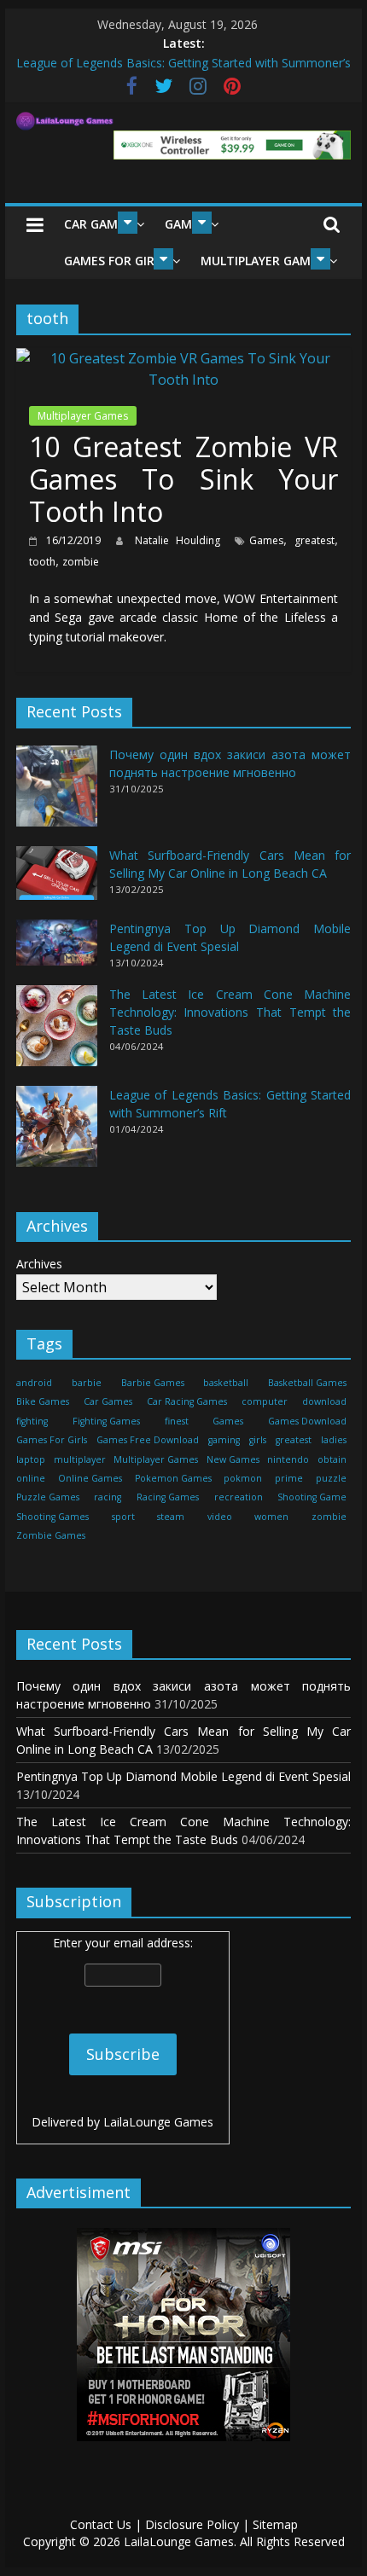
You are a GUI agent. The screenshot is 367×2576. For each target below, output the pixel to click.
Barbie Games (153, 1383)
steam (171, 1517)
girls (258, 1440)
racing (108, 1497)
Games (266, 540)
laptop (31, 1459)
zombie (81, 562)
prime (289, 1478)
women (271, 1517)
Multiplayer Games (262, 261)
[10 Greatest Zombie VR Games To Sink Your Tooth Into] (183, 358)
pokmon (243, 1478)
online (31, 1478)
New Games (233, 1459)
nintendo (288, 1459)
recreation (239, 1497)
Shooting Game (312, 1497)
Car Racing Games (187, 1401)
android (34, 1383)
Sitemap (275, 2524)
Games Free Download (148, 1440)
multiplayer (80, 1459)
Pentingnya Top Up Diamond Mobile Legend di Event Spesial (183, 1776)
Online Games (90, 1478)
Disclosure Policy (192, 2524)
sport (123, 1517)
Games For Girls (116, 261)
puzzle (331, 1478)
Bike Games (43, 1401)
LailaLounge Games (158, 2122)
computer (265, 1401)
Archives (39, 1264)
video (220, 1517)
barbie (87, 1383)
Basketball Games (307, 1383)
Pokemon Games (173, 1478)
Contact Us (101, 2524)
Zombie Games (51, 1535)
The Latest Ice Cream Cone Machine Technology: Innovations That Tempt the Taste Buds (230, 1012)
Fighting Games (106, 1421)
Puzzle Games (48, 1497)
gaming (224, 1440)
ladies (334, 1440)
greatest (315, 540)
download (324, 1401)
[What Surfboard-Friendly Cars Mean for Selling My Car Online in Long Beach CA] (57, 881)
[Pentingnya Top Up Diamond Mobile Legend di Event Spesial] (57, 950)
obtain (332, 1459)
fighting (32, 1421)
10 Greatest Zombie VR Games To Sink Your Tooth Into (183, 479)
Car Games (98, 224)
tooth (42, 562)
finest (177, 1421)
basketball (226, 1383)
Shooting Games (52, 1517)
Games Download (307, 1421)
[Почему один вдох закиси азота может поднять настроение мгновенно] (57, 794)
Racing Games (168, 1497)
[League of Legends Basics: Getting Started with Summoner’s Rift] (57, 1134)
